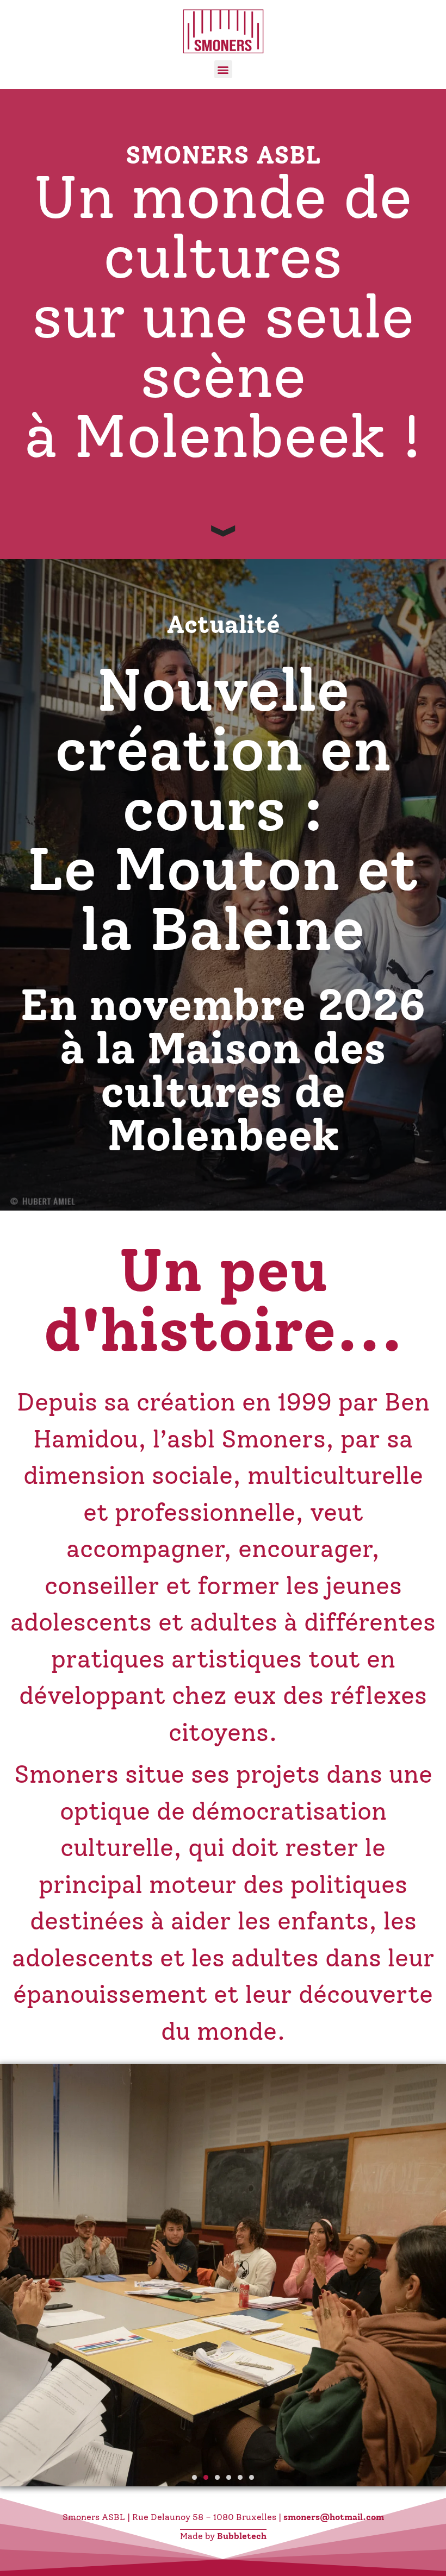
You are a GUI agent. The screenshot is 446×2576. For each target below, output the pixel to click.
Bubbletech (242, 2536)
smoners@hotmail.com (334, 2517)
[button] (223, 69)
